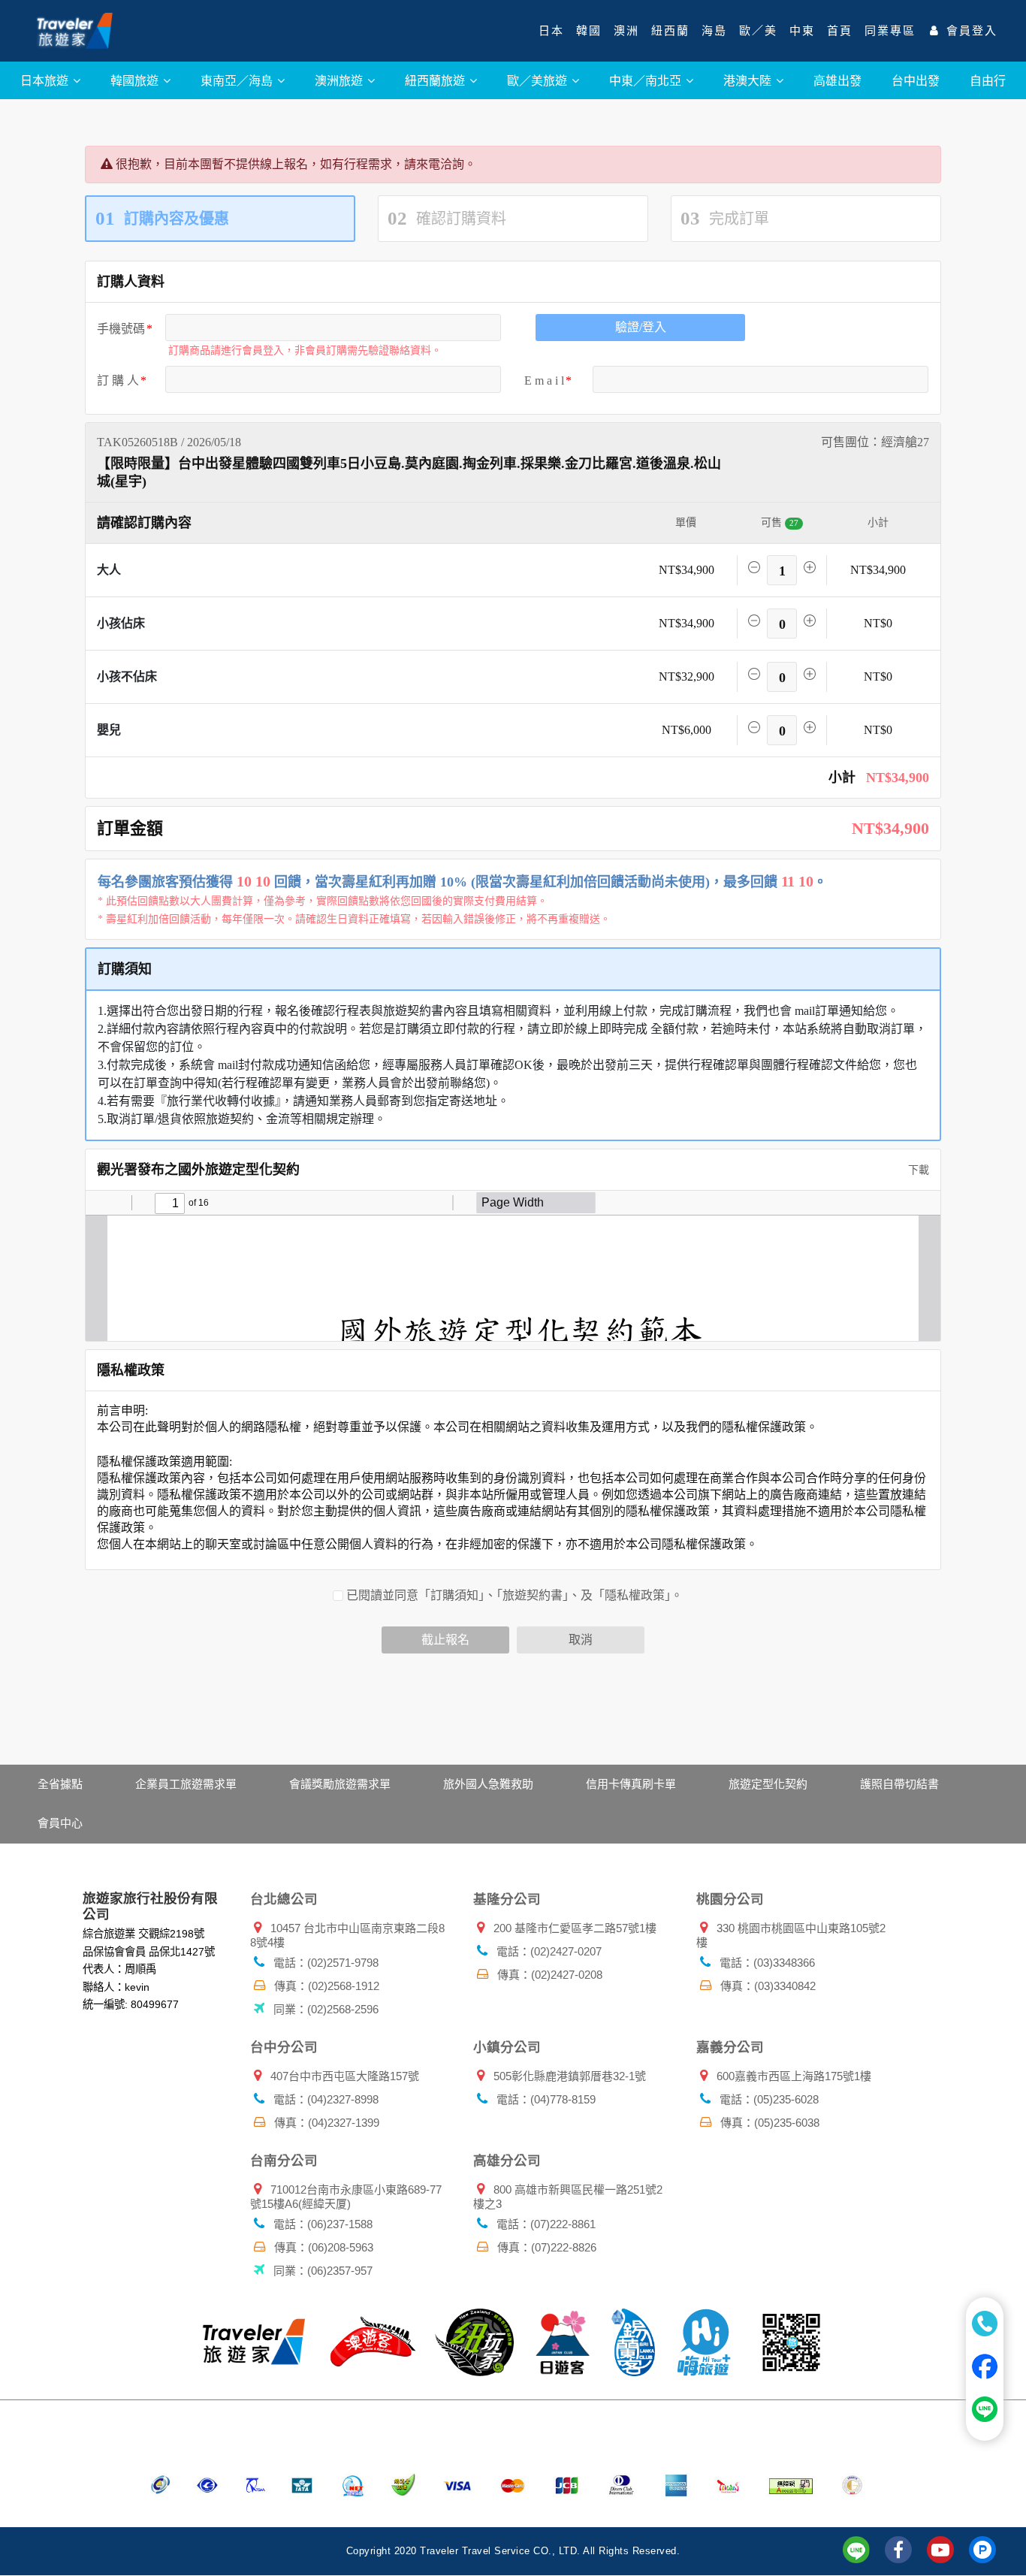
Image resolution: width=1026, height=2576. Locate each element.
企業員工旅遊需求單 (186, 1784)
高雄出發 (837, 80)
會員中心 (60, 1823)
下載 (917, 1170)
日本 (551, 31)
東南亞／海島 (238, 80)
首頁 (840, 31)
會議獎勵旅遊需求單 (340, 1784)
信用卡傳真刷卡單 (631, 1784)
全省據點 (60, 1784)
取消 (581, 1640)
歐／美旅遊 (539, 80)
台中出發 (916, 80)
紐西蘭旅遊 (436, 80)
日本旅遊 (46, 80)
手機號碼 (121, 329)
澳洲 (626, 31)
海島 (714, 31)
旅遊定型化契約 (768, 1784)
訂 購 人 (118, 381)
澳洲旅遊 (340, 80)
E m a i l (544, 381)
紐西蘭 (670, 31)
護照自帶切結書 (899, 1784)
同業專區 (890, 31)
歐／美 (758, 31)
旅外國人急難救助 (488, 1784)
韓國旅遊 (136, 80)
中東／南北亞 (647, 80)
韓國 (589, 31)
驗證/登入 (641, 327)
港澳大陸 (749, 80)
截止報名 (445, 1640)
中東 (802, 31)
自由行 (988, 80)
